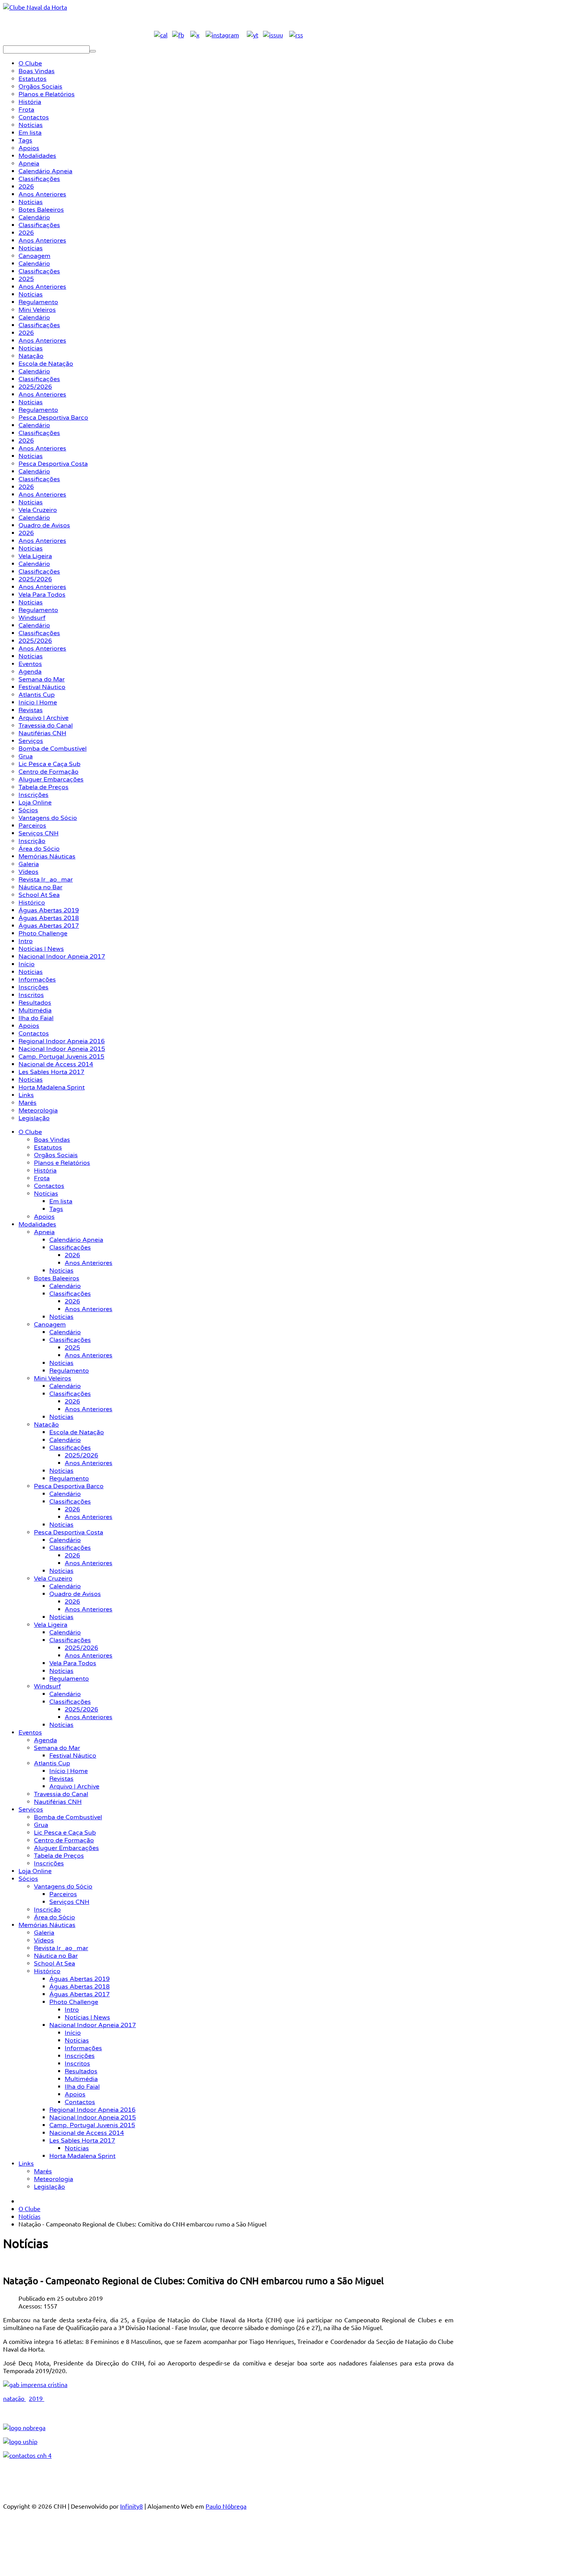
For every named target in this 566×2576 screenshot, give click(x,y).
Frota (42, 1178)
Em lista (61, 1201)
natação (14, 2398)
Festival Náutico (73, 1756)
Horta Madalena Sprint (82, 2156)
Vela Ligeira (51, 1625)
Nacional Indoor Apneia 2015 (93, 2118)
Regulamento (69, 1371)
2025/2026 (81, 1455)
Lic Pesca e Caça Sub (65, 1833)
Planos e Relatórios (62, 1163)
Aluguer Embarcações (66, 1848)
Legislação (49, 2187)
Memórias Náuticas (47, 1925)
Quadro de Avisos (75, 1594)
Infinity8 (131, 2506)
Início (73, 2033)
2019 (37, 2398)
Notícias (46, 1194)
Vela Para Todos (73, 1663)
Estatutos (48, 1147)
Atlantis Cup (52, 1763)
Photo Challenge (74, 2002)
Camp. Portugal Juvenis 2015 (92, 2125)
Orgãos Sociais (56, 1155)
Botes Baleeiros (57, 1278)
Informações (83, 2048)
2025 (72, 1348)
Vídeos (44, 1940)
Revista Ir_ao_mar (61, 1948)
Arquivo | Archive (74, 1786)
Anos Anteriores (89, 1263)
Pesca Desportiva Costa (69, 1532)
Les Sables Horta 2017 (82, 2141)
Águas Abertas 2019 (80, 1979)
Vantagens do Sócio (63, 1887)
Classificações (70, 1248)
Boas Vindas (52, 1140)
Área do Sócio (54, 1917)
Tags (56, 1209)
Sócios (28, 1879)
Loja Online (35, 1871)
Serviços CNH (69, 1902)
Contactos (49, 1186)
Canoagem (50, 1325)
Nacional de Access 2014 (87, 2133)
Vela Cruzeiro (53, 1579)
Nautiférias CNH (58, 1802)
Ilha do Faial (82, 2087)
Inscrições (49, 1863)
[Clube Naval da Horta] (35, 7)
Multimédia (81, 2079)
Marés (43, 2171)
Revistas (61, 1779)
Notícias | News (87, 2017)
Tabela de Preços (59, 1856)
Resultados (81, 2071)
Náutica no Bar (56, 1956)
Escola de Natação (77, 1432)
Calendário (65, 1286)
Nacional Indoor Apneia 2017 (93, 2025)
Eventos (30, 1733)
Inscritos (77, 2064)
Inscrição (47, 1910)
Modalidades (37, 1224)
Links (26, 2164)
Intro (72, 2010)
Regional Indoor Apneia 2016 (92, 2110)
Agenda (45, 1740)
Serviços (31, 1810)
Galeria (44, 1933)
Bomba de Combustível (68, 1817)
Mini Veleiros (53, 1378)
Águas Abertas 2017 (80, 1994)
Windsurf (47, 1686)
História (45, 1171)
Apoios (44, 1217)
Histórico (47, 1971)
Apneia (44, 1232)
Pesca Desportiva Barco (69, 1486)
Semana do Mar (57, 1748)
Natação (46, 1425)
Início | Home (69, 1771)
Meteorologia (54, 2179)
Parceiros (63, 1894)
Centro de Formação (64, 1840)
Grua (41, 1825)
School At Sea (54, 1964)
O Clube (30, 1132)
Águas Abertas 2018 (80, 1987)
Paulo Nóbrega (226, 2506)
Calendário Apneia (76, 1240)
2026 (72, 1255)
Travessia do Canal (61, 1794)
